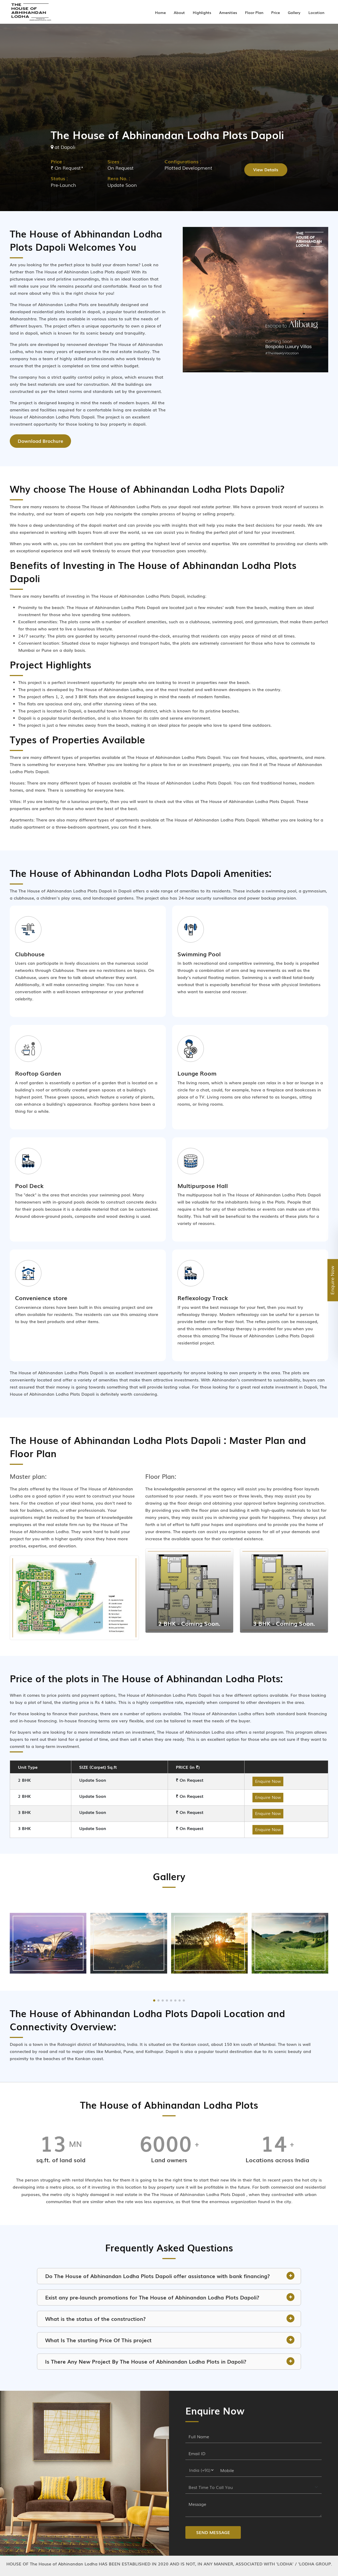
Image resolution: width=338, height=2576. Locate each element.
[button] (154, 2000)
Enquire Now (268, 1781)
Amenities (228, 12)
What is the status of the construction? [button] (95, 2318)
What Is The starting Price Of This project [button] (98, 2340)
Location (316, 12)
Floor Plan (254, 12)
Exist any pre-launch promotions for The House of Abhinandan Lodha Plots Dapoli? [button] (152, 2297)
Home (160, 12)
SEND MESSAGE (213, 2532)
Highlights (202, 12)
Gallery (294, 12)
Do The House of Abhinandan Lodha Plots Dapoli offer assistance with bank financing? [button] (158, 2276)
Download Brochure (40, 441)
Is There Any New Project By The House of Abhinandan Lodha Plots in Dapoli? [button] (146, 2361)
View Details (266, 169)
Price (276, 12)
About (179, 12)
